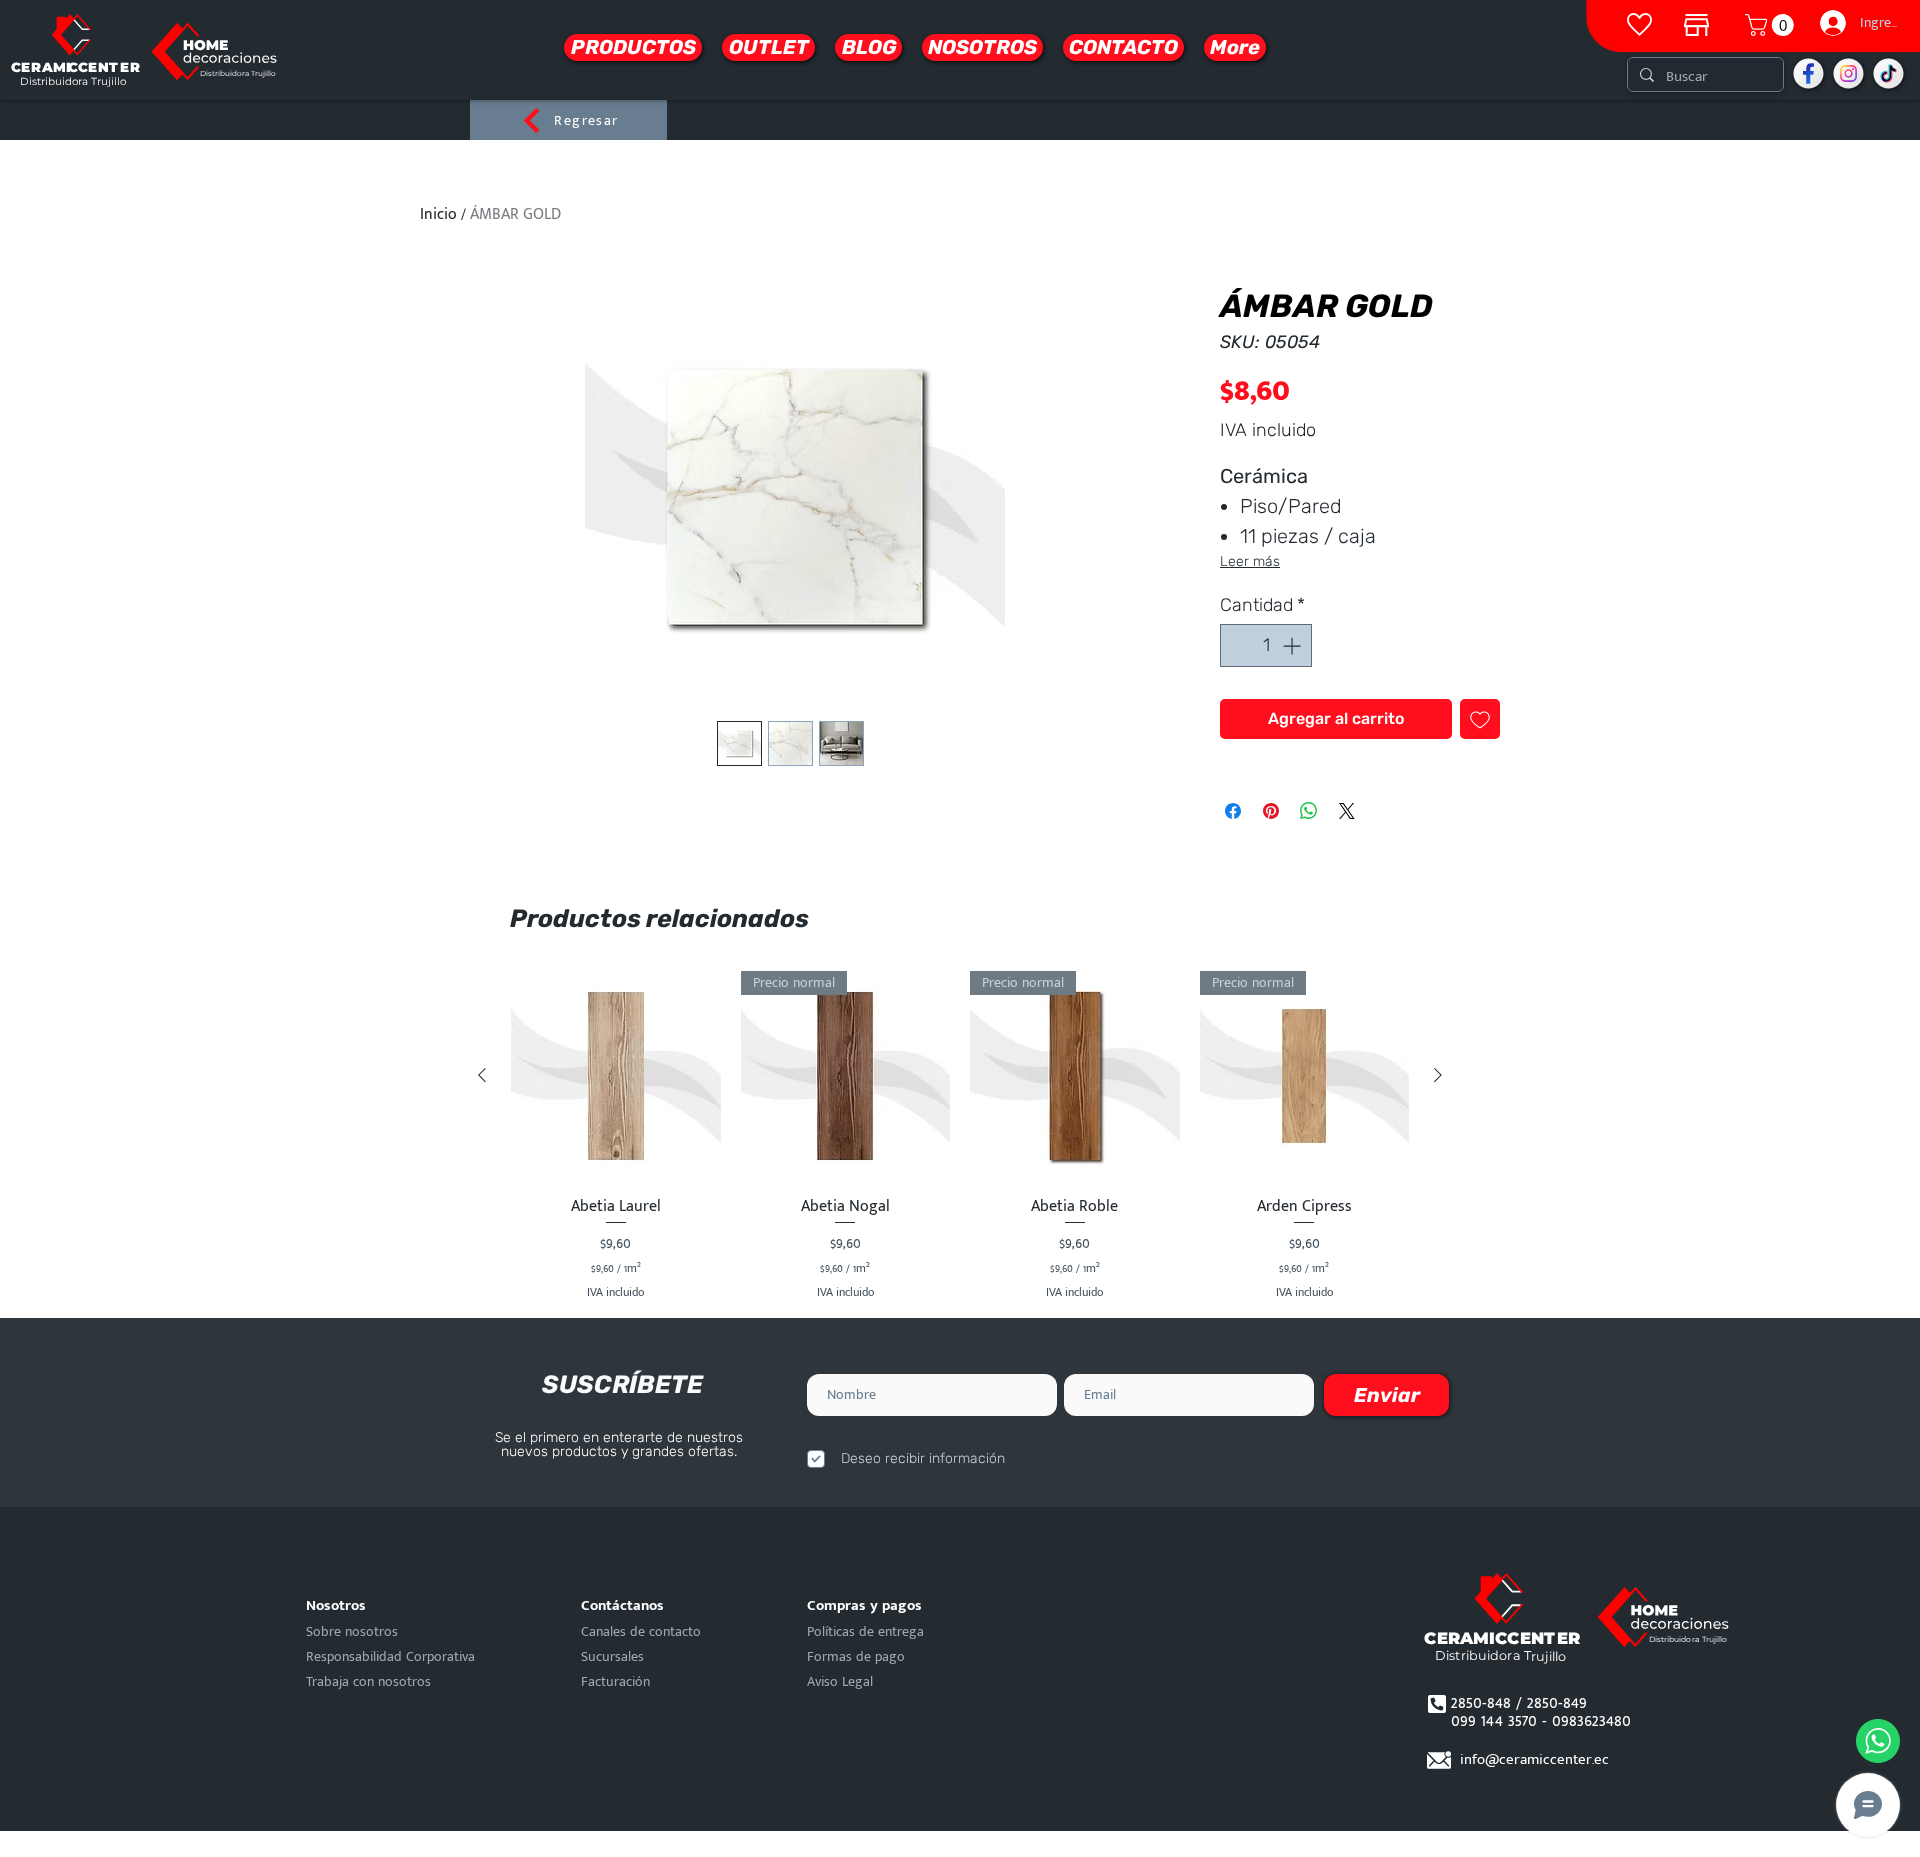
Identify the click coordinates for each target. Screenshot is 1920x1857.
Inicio (438, 214)
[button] (1772, 25)
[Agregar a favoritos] (1480, 719)
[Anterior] (482, 1075)
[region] (1696, 20)
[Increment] (1293, 645)
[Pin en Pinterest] (1271, 811)
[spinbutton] (1266, 645)
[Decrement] (1238, 645)
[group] (960, 1136)
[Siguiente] (1438, 1075)
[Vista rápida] (616, 1076)
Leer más (1250, 561)
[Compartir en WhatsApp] (1309, 811)
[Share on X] (1347, 811)
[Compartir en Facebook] (1233, 811)
